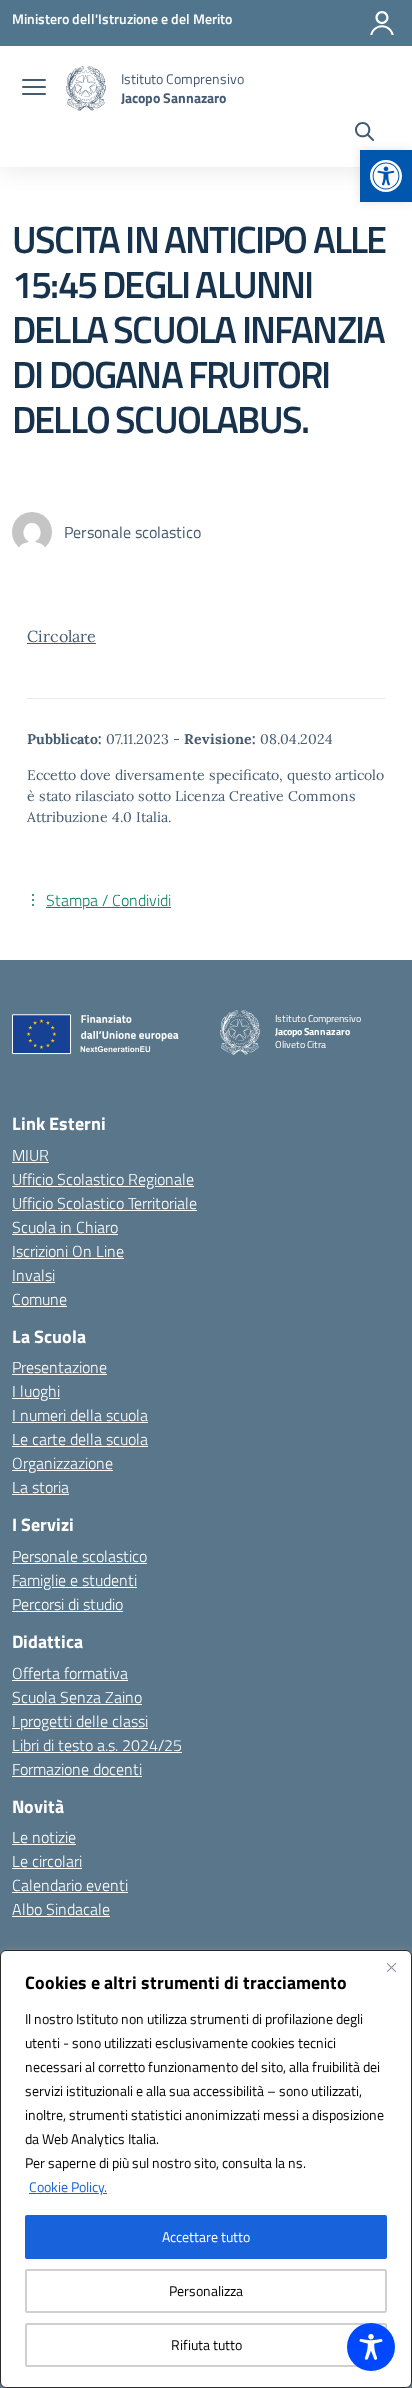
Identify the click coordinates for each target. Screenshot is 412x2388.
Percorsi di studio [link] (67, 1604)
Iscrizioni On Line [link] (68, 1251)
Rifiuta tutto (206, 2344)
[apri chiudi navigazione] (34, 89)
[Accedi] (382, 23)
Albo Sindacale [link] (61, 1909)
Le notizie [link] (44, 1837)
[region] (206, 2169)
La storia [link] (40, 1487)
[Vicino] (391, 1967)
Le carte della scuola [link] (80, 1439)
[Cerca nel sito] (364, 134)
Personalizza (206, 2290)
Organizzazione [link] (62, 1463)
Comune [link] (39, 1299)
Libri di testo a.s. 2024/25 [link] (97, 1745)
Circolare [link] (61, 636)
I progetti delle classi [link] (80, 1721)
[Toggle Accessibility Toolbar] (371, 2347)
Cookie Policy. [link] (68, 2186)
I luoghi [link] (36, 1391)
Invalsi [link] (33, 1275)
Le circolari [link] (47, 1861)
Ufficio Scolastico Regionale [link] (103, 1179)
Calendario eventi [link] (70, 1885)
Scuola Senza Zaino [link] (77, 1697)
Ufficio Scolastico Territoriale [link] (104, 1203)
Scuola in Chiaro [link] (65, 1227)
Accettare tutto (206, 2236)
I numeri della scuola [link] (80, 1415)
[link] (386, 176)
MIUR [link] (30, 1155)
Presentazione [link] (59, 1367)
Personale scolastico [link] (79, 1556)
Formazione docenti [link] (77, 1769)
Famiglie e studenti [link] (74, 1580)
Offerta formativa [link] (70, 1673)
